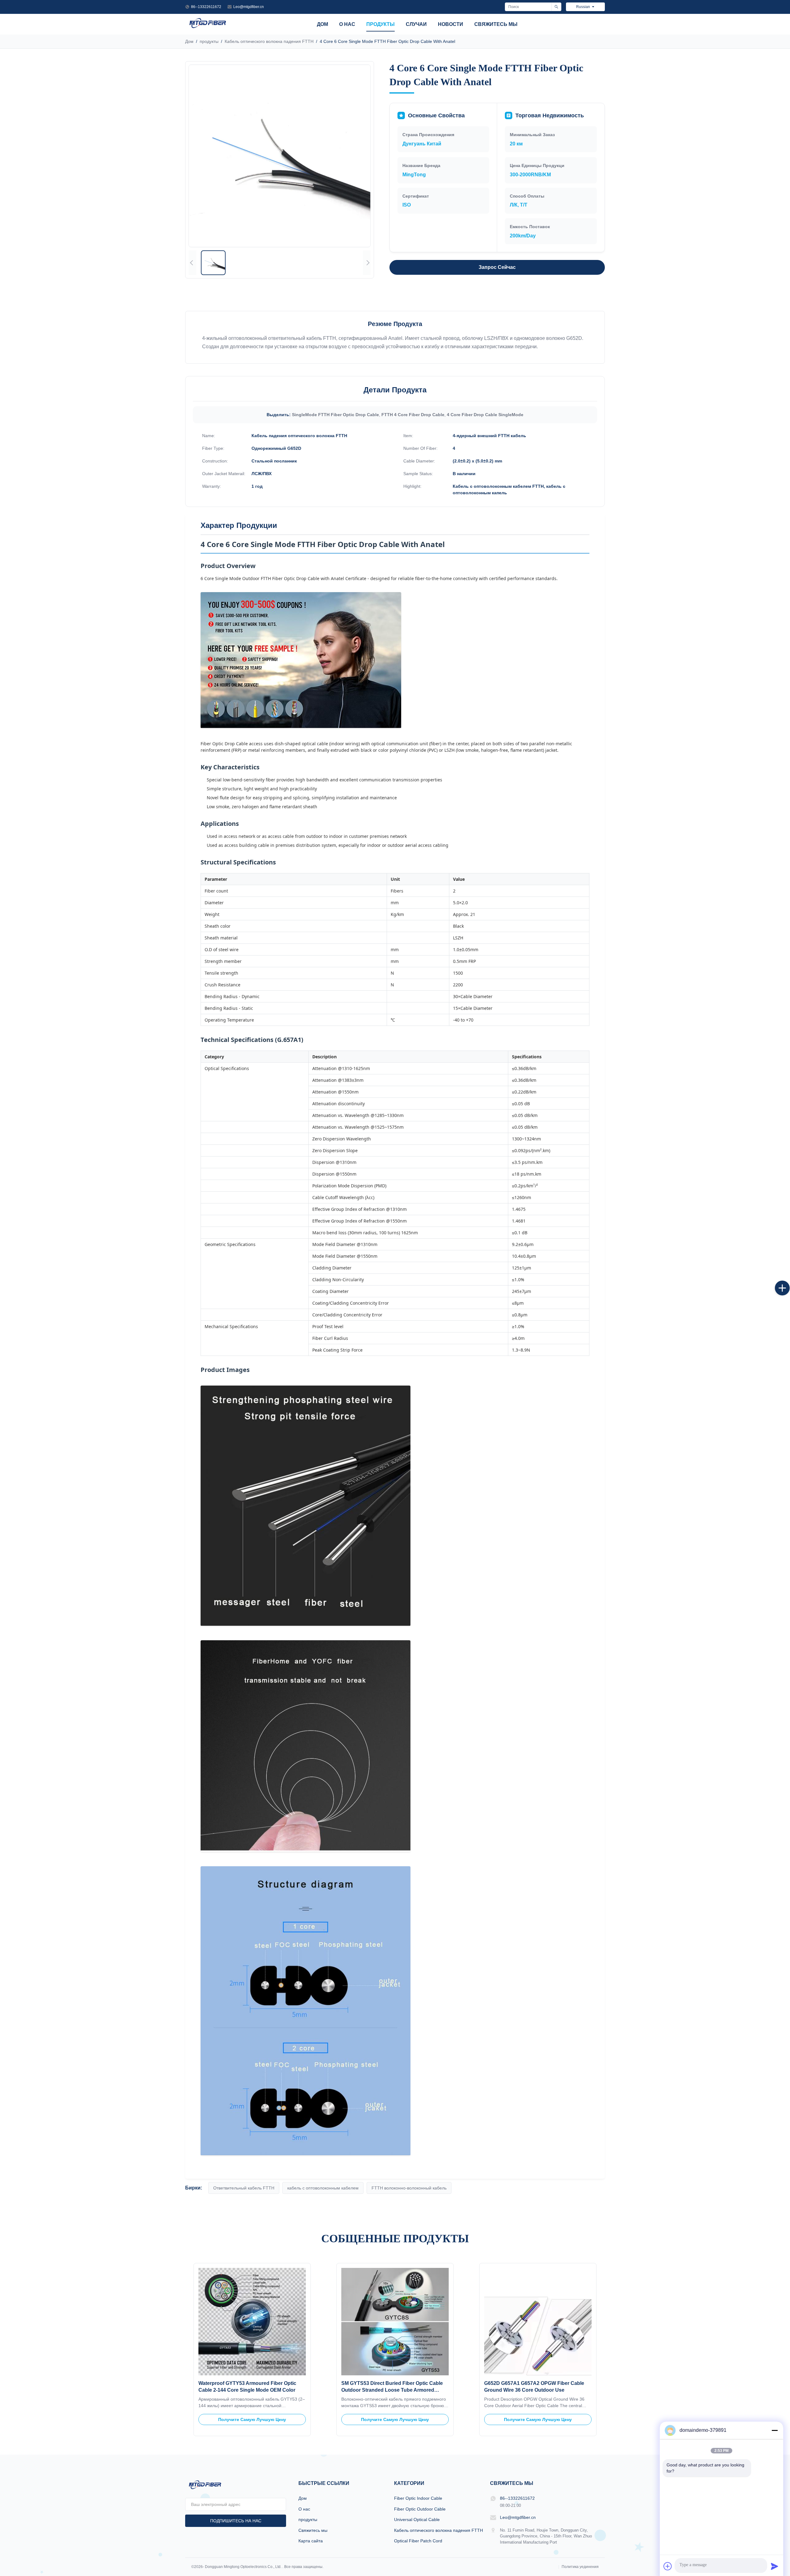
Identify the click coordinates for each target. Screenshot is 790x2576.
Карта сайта (311, 2541)
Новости (451, 24)
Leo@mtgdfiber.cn (249, 7)
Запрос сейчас (497, 267)
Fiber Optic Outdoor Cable (420, 2509)
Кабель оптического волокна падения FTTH (269, 41)
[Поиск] (556, 7)
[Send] (775, 2566)
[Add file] (668, 2566)
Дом (322, 24)
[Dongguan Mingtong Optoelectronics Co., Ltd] (208, 28)
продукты (380, 24)
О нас (347, 24)
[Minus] (775, 2430)
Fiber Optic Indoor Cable (418, 2498)
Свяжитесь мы (496, 24)
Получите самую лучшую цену (252, 2419)
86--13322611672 (206, 7)
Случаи (416, 24)
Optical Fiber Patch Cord (418, 2541)
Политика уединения (580, 2567)
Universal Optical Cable (417, 2520)
